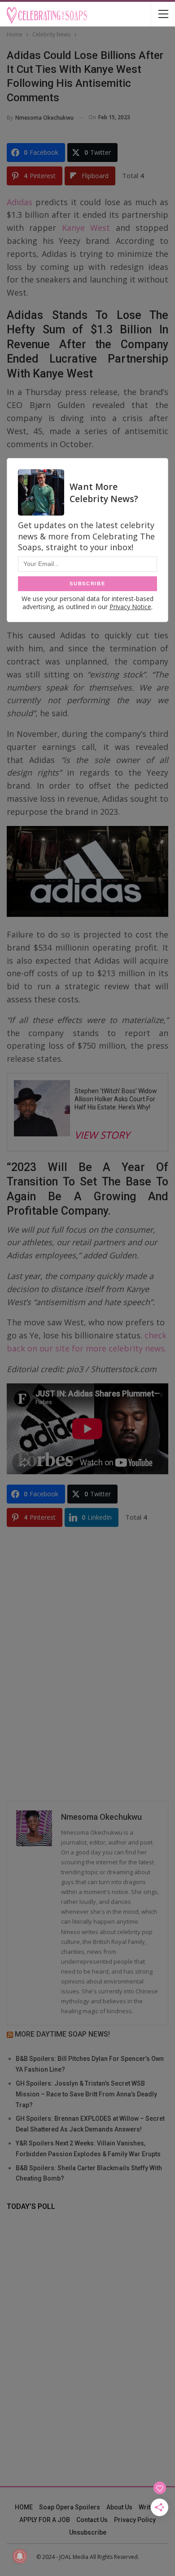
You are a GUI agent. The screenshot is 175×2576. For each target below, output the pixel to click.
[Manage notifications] (20, 2556)
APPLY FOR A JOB (45, 2520)
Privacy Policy (135, 2520)
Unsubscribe (88, 2532)
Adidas (20, 202)
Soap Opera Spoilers (70, 2507)
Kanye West (86, 228)
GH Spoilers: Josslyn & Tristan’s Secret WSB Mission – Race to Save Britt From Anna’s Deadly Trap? (86, 2094)
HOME (24, 2507)
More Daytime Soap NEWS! (62, 2034)
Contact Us (92, 2520)
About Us (119, 2507)
